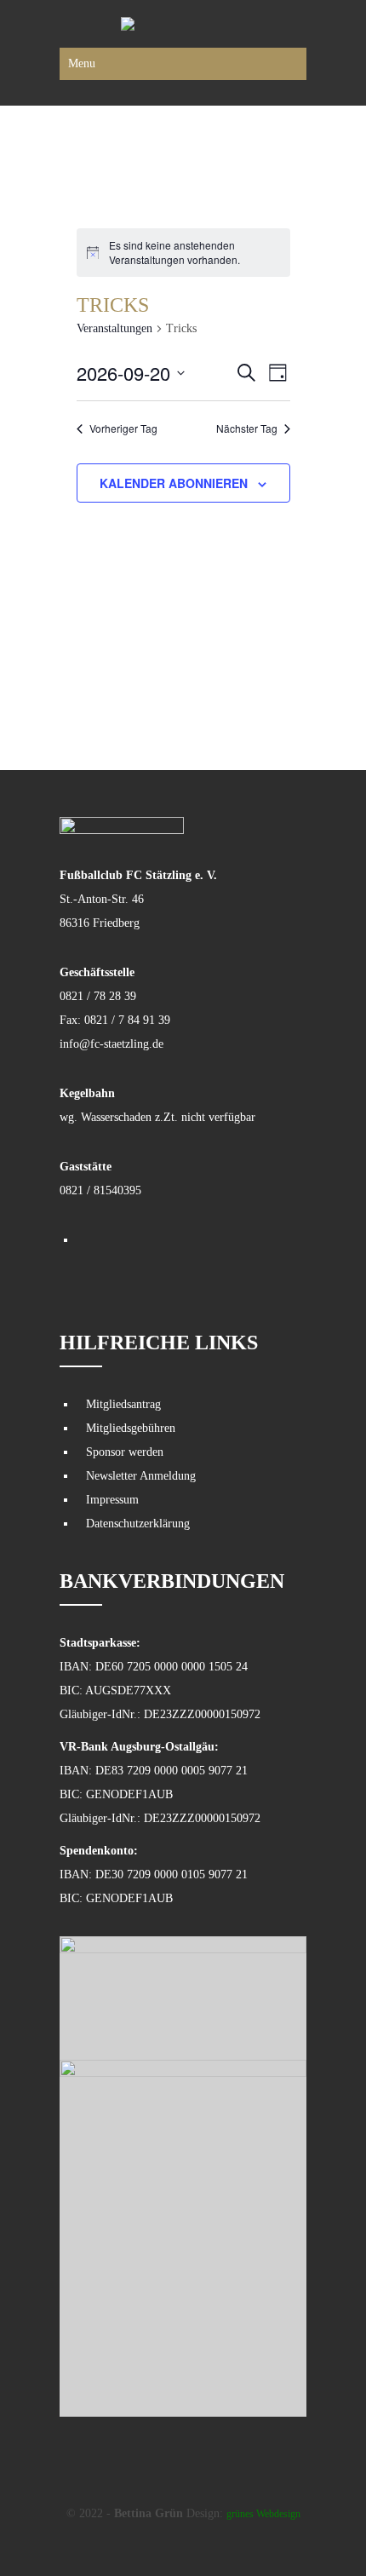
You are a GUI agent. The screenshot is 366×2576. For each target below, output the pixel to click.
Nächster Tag (247, 428)
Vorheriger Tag (123, 428)
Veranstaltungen (114, 328)
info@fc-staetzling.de (112, 1044)
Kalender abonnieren (174, 483)
